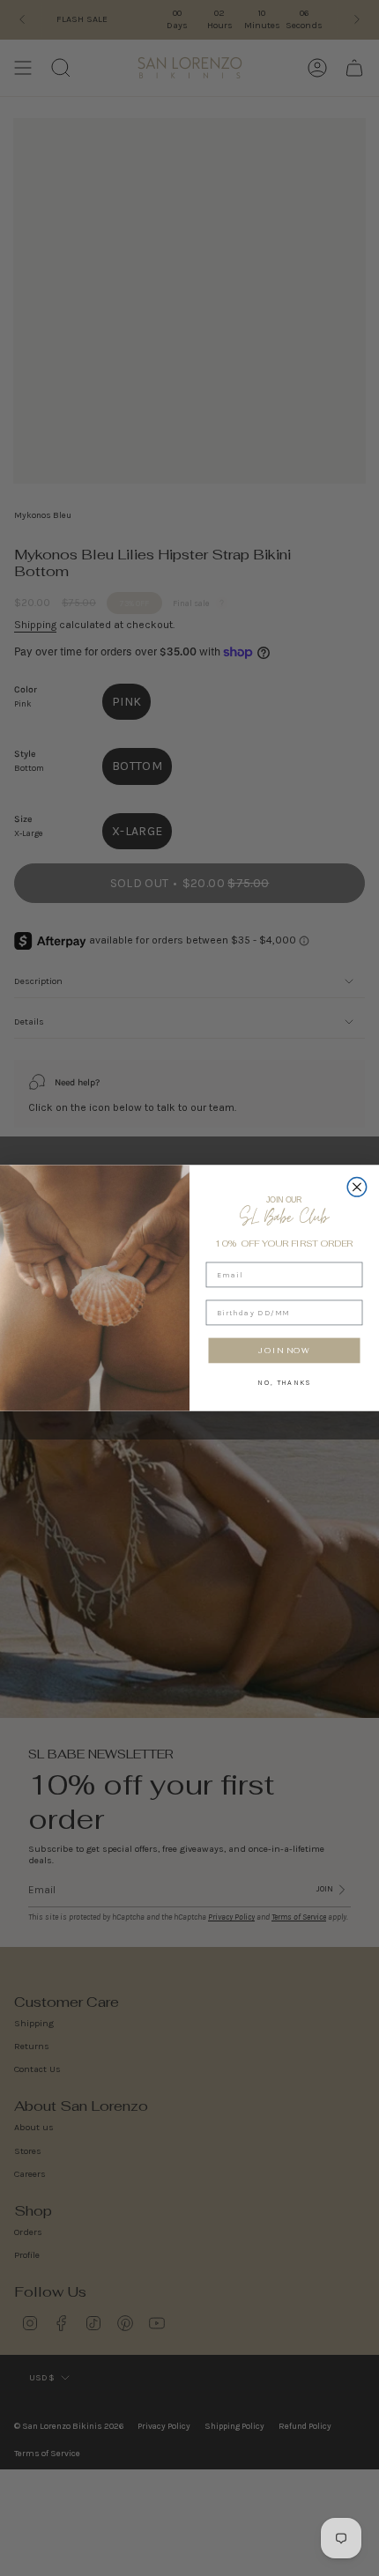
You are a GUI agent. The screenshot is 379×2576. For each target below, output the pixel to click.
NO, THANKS (284, 1381)
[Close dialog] (357, 1188)
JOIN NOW (284, 1350)
